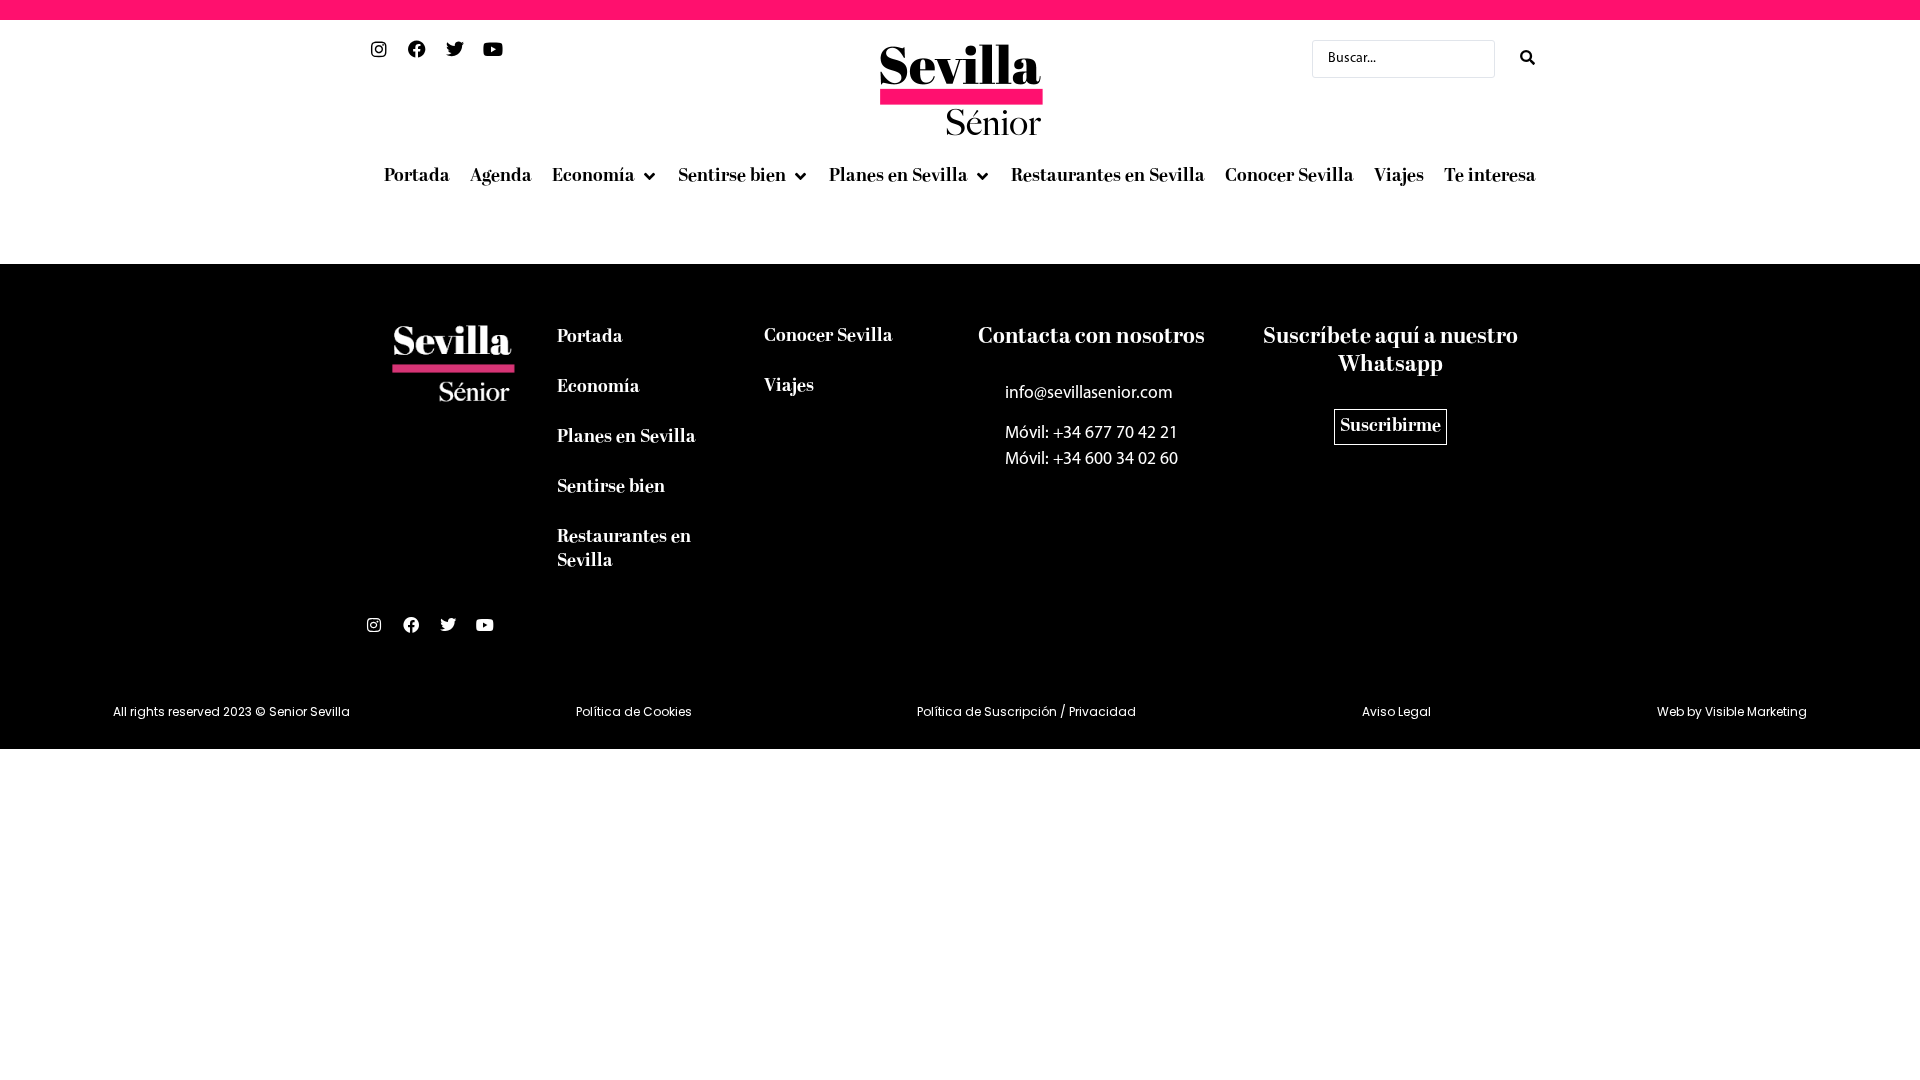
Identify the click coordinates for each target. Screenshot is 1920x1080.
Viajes (789, 386)
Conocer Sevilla (828, 336)
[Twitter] (456, 633)
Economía (598, 387)
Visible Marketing (1756, 711)
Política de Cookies (634, 711)
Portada (590, 337)
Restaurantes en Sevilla (624, 549)
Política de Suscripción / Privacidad (1026, 711)
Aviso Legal (1396, 711)
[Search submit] (1527, 58)
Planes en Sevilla (626, 437)
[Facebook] (419, 633)
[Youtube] (493, 633)
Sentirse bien (611, 487)
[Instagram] (382, 633)
